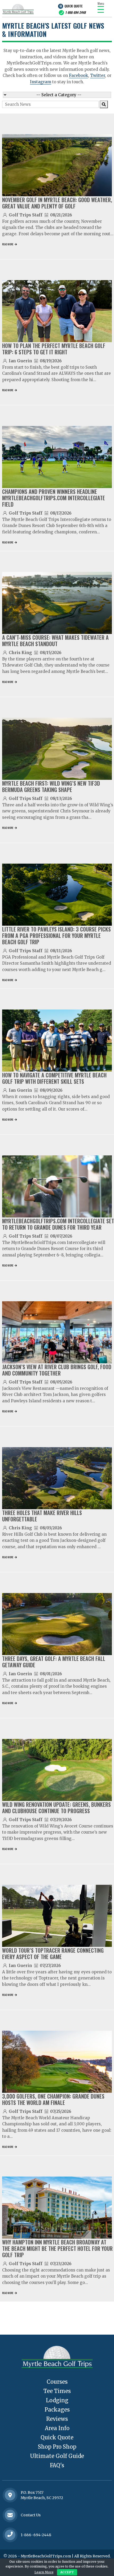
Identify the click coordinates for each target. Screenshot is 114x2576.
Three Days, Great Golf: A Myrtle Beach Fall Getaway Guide (54, 1662)
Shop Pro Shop (57, 2447)
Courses (57, 2382)
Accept (67, 2572)
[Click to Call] (10, 2535)
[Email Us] (10, 2515)
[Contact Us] (10, 2495)
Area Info (57, 2428)
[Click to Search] (104, 104)
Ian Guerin (20, 361)
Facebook (78, 75)
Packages (57, 2410)
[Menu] (101, 9)
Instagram (41, 82)
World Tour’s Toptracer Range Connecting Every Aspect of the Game (53, 1953)
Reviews (57, 2419)
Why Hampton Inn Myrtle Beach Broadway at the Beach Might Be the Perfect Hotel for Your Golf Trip (57, 2248)
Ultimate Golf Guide (57, 2456)
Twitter (98, 75)
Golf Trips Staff (26, 215)
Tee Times (57, 2391)
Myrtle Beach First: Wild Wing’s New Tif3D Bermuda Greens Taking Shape (51, 786)
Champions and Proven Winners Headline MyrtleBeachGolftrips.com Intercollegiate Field (54, 498)
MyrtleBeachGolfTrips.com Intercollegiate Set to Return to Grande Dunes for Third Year (58, 1224)
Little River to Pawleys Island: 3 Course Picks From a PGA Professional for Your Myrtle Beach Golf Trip (56, 935)
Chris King (20, 653)
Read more (8, 244)
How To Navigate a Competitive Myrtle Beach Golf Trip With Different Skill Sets (54, 1078)
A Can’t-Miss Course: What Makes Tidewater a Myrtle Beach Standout (55, 641)
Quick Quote (73, 6)
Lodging (57, 2400)
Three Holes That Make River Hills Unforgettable (42, 1516)
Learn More (44, 2572)
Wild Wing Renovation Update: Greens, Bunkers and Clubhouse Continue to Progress (56, 1808)
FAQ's (57, 2465)
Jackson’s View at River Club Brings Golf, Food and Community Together (57, 1370)
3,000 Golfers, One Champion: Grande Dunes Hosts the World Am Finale (53, 2099)
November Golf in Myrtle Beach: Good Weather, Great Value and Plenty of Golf (57, 203)
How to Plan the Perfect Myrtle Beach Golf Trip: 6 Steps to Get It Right (54, 349)
